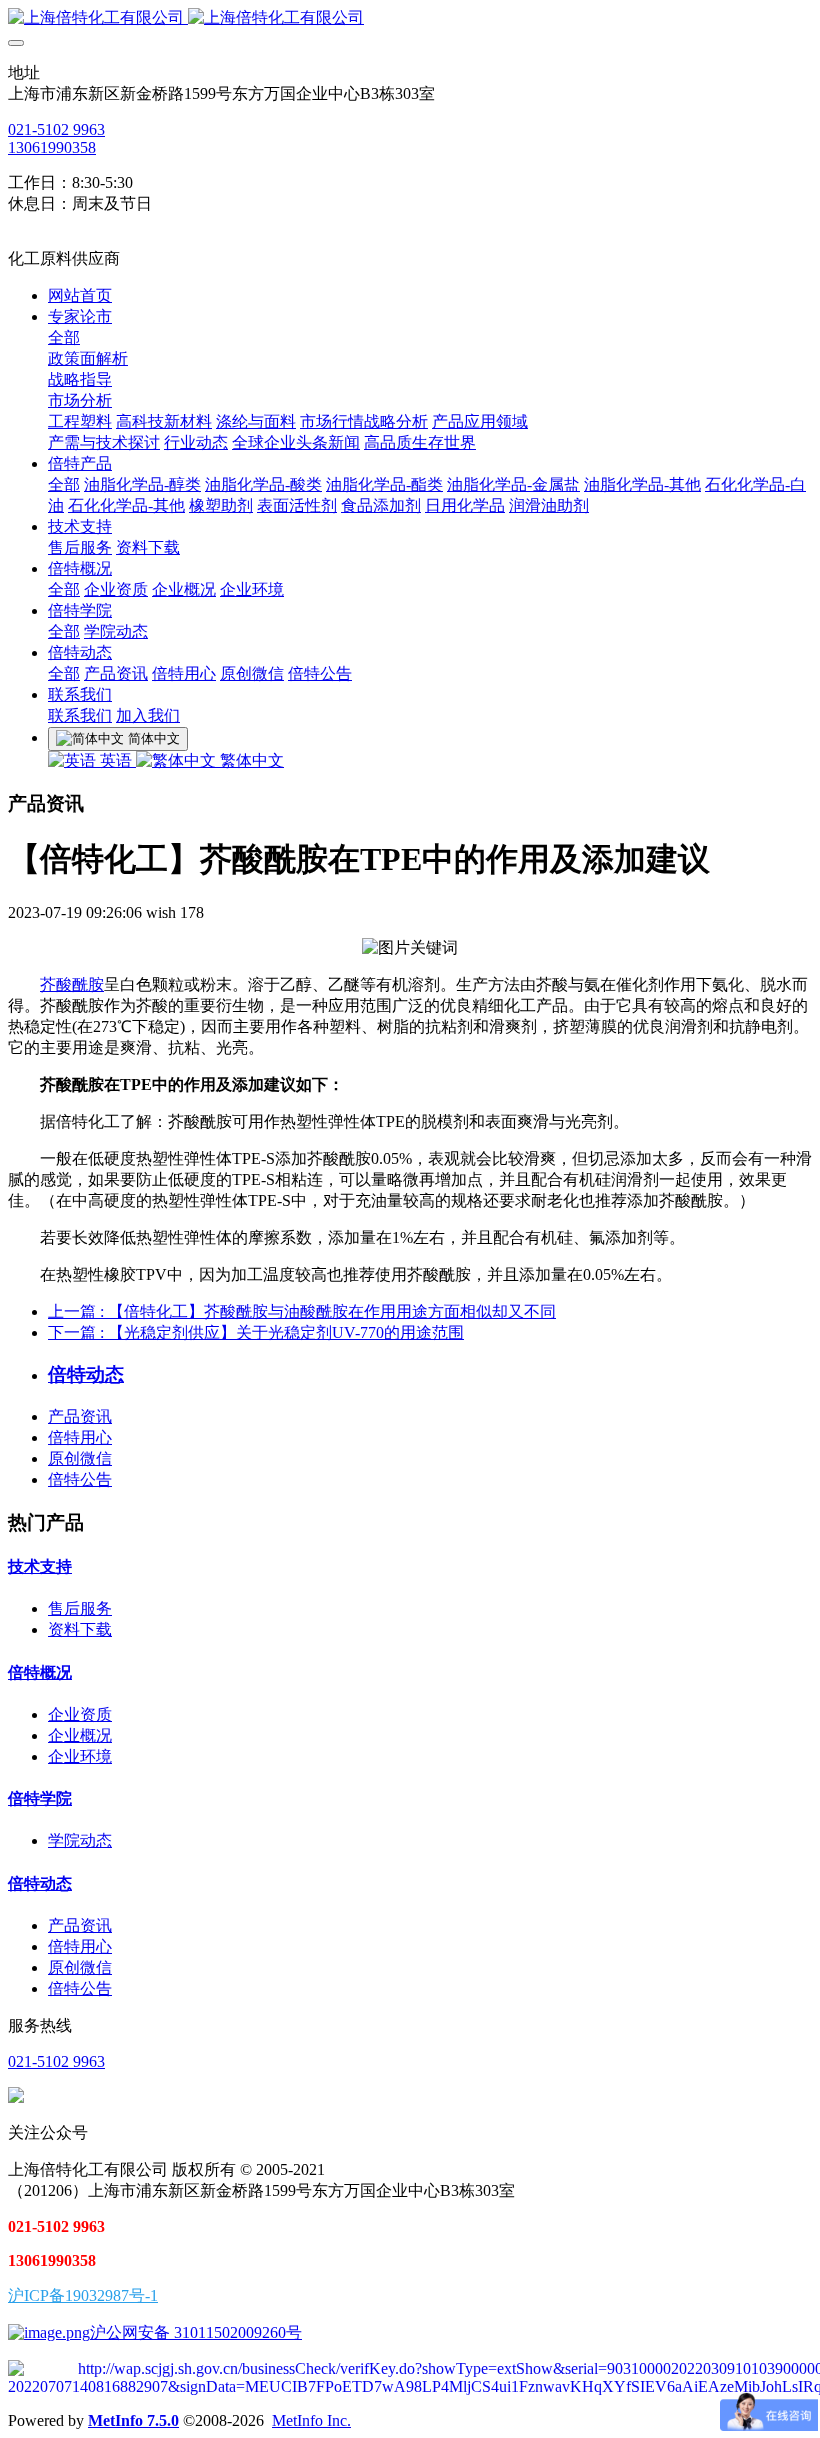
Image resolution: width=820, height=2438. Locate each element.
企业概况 (80, 1735)
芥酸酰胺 (72, 984)
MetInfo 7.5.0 (133, 2420)
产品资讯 (80, 1416)
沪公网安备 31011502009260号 (196, 2332)
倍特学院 (40, 1798)
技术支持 (40, 1566)
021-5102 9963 (56, 129)
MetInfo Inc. (311, 2420)
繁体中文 (250, 760)
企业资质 (80, 1714)
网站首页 (80, 295)
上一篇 (302, 1311)
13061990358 (52, 147)
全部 (64, 337)
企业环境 (80, 1756)
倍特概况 (40, 1672)
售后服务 (80, 1608)
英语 (116, 760)
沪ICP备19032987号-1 (83, 2295)
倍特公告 (80, 1479)
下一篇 (256, 1332)
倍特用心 (80, 1437)
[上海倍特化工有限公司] (410, 18)
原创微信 (80, 1458)
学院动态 (80, 1840)
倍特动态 (40, 1883)
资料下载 (80, 1629)
